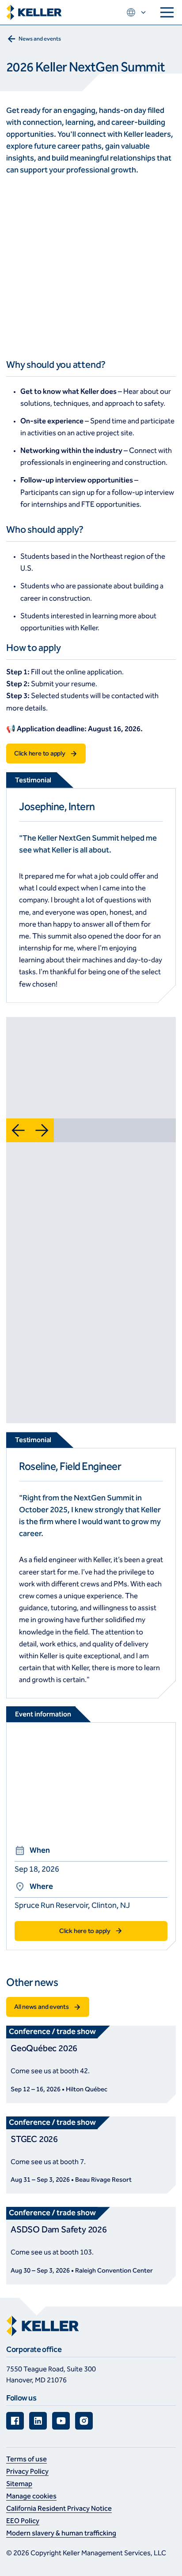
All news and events (42, 2007)
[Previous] (18, 1130)
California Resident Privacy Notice (59, 2508)
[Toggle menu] (167, 12)
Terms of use (27, 2459)
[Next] (42, 1130)
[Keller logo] (34, 13)
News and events (40, 39)
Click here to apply (40, 753)
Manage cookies (31, 2496)
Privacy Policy (27, 2471)
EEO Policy (23, 2521)
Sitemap (19, 2484)
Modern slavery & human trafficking (61, 2533)
